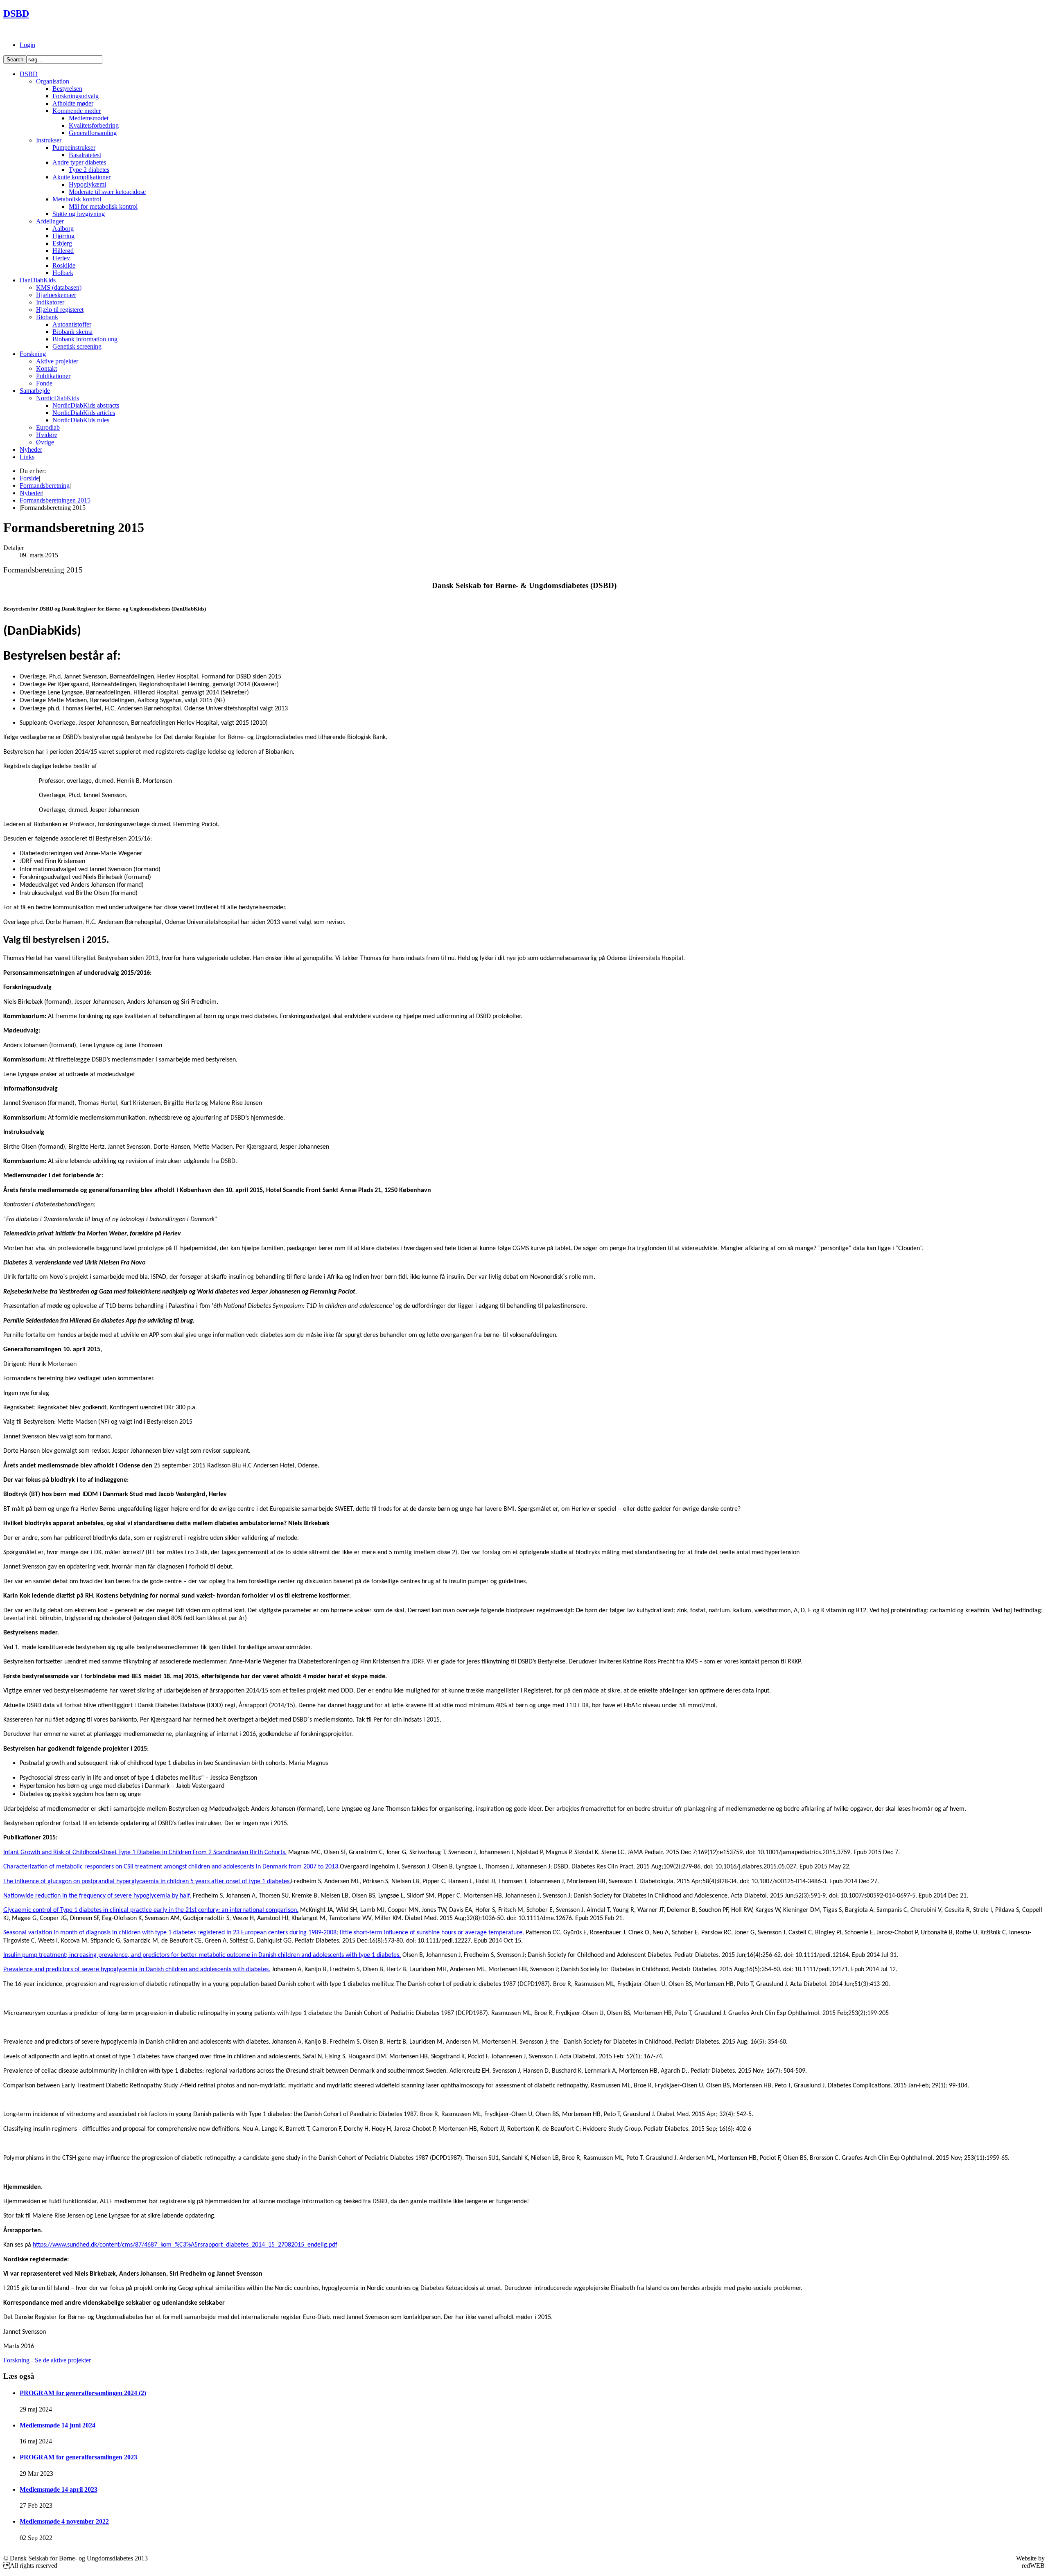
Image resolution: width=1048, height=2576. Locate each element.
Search (15, 60)
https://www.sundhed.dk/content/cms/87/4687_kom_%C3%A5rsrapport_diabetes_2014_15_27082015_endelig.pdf (185, 2245)
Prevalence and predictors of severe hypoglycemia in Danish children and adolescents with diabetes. (137, 1970)
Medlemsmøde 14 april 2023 (59, 2489)
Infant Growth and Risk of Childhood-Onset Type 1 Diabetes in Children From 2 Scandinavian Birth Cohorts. (145, 1853)
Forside (29, 478)
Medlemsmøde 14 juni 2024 (58, 2425)
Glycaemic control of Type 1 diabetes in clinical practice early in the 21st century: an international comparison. (151, 1910)
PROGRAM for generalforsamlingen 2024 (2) (83, 2393)
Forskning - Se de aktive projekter (47, 2360)
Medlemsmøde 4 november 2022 (64, 2521)
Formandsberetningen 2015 (55, 500)
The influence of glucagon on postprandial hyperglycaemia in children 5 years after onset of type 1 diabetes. (147, 1882)
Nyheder (31, 493)
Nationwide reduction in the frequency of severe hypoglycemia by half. (97, 1896)
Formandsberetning (45, 486)
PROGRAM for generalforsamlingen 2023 (78, 2457)
